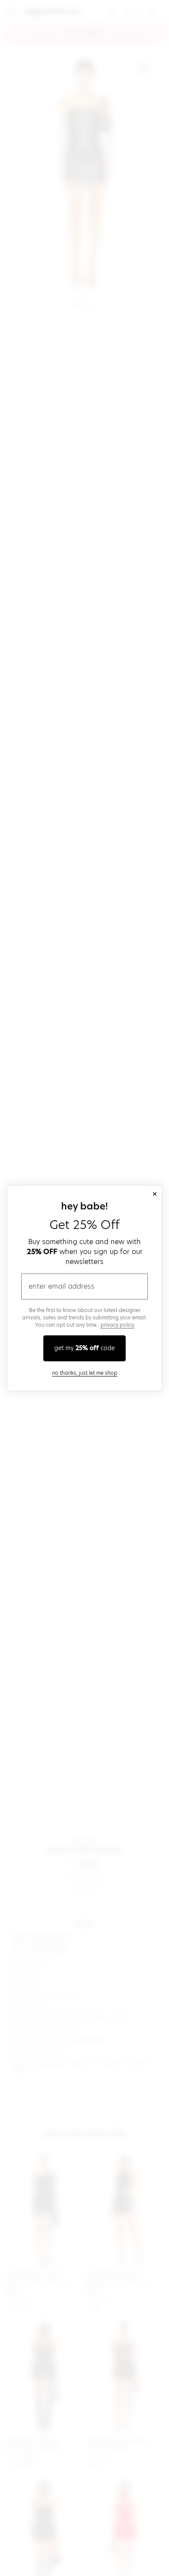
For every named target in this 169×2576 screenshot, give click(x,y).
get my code (84, 1348)
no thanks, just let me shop (85, 1373)
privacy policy (117, 1325)
